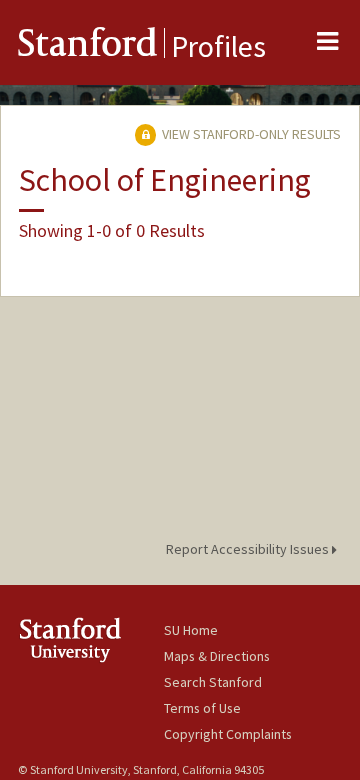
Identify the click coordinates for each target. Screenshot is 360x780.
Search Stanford (213, 682)
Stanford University (91, 639)
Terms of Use (202, 708)
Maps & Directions (217, 656)
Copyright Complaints (228, 734)
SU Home (191, 630)
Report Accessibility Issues (249, 549)
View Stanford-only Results (250, 134)
